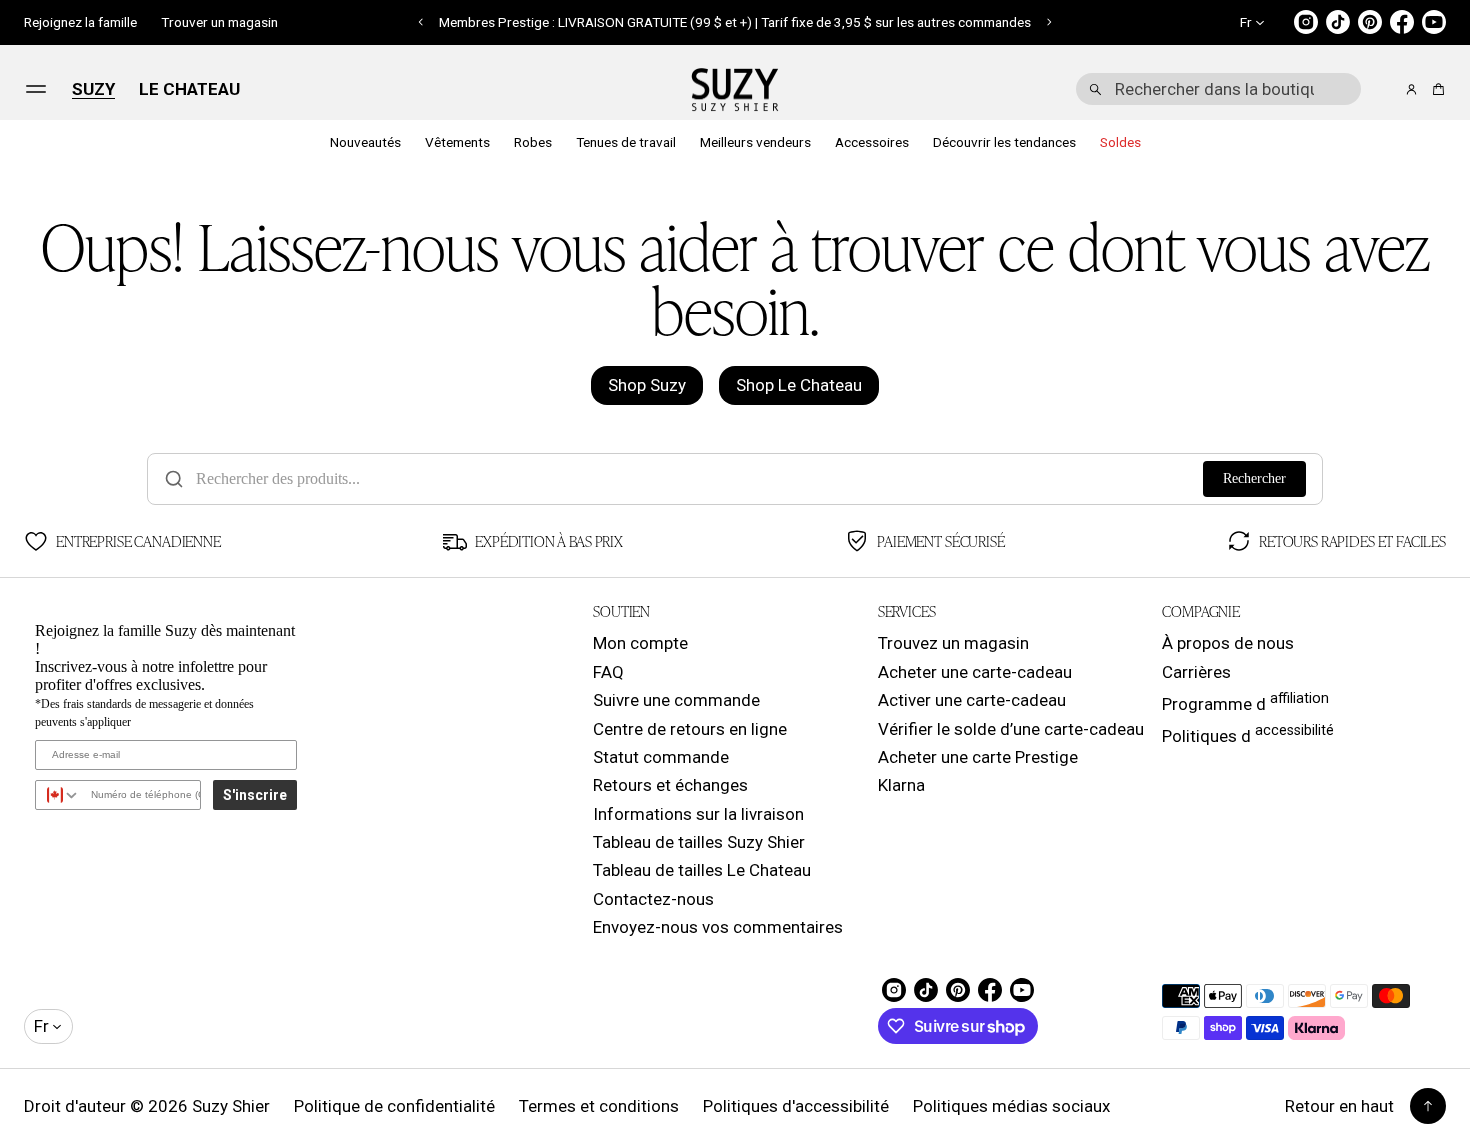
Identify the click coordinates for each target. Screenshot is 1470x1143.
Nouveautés (365, 142)
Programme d (1245, 702)
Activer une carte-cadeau (972, 700)
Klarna (901, 785)
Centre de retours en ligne (690, 729)
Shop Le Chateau (799, 385)
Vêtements (457, 142)
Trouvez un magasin (953, 643)
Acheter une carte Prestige (978, 757)
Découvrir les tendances (1004, 142)
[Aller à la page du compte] (1411, 89)
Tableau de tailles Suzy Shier (699, 842)
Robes (533, 142)
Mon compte (640, 643)
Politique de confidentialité (394, 1106)
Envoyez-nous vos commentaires (718, 927)
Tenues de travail (626, 142)
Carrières (1196, 672)
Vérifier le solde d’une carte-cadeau (1011, 729)
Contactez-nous (653, 899)
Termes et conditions (599, 1106)
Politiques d (1248, 734)
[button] (421, 22)
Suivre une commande (676, 700)
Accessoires (872, 142)
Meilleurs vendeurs (755, 142)
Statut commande (661, 757)
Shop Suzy (647, 385)
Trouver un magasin (219, 22)
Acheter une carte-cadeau (975, 672)
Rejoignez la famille (80, 22)
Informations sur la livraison (698, 814)
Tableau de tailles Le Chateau (702, 870)
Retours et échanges (670, 785)
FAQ (608, 672)
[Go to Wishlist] (1384, 90)
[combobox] (1218, 89)
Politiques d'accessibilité (796, 1106)
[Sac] (1435, 89)
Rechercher (1254, 478)
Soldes (1120, 142)
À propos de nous (1228, 643)
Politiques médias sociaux (1011, 1106)
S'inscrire (255, 795)
